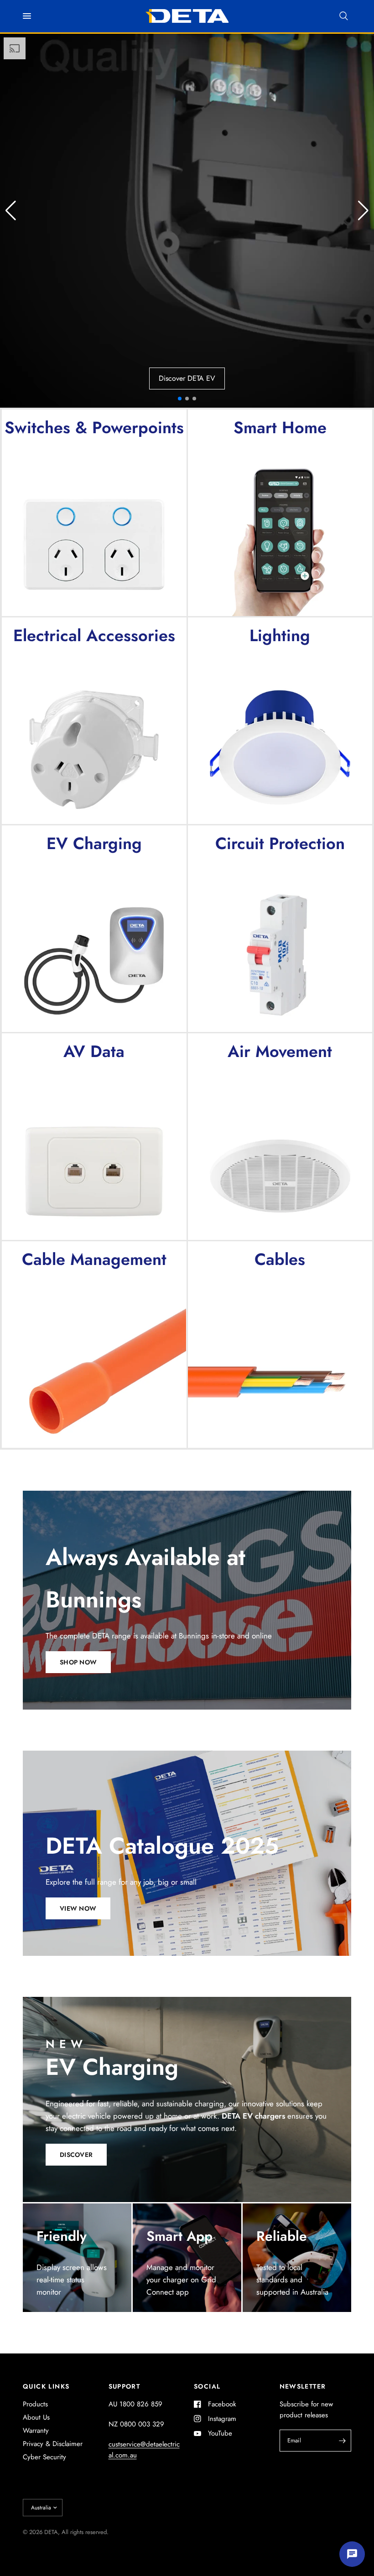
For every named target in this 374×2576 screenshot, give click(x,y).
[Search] (344, 16)
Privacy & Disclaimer (53, 2444)
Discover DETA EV (187, 378)
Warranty (36, 2431)
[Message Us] (352, 2554)
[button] (363, 211)
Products (35, 2404)
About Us (36, 2417)
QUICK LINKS (46, 2386)
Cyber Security (44, 2457)
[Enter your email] (342, 2441)
